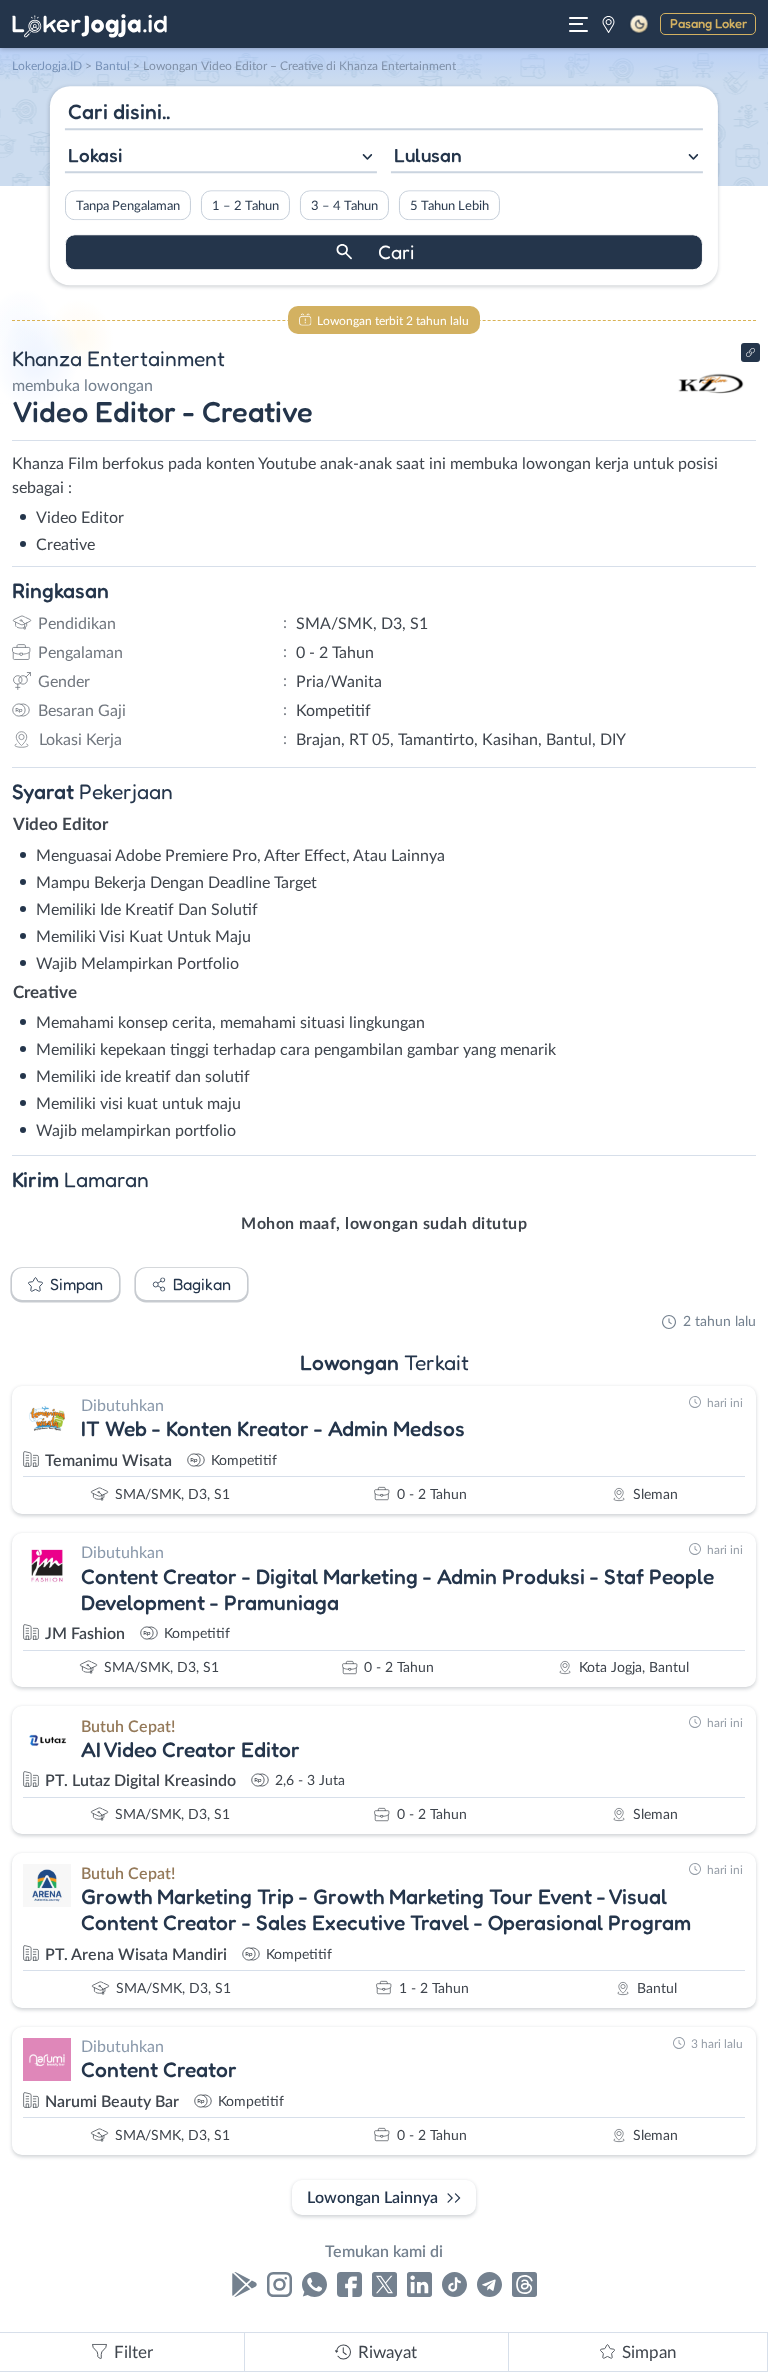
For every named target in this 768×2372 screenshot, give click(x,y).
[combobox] (221, 157)
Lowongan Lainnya (372, 2198)
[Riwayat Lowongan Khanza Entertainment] (710, 422)
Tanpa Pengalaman (128, 206)
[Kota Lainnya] (608, 24)
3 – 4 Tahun (344, 206)
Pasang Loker (708, 23)
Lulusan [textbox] (428, 155)
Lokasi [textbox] (95, 155)
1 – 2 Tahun (245, 206)
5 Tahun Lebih (449, 206)
